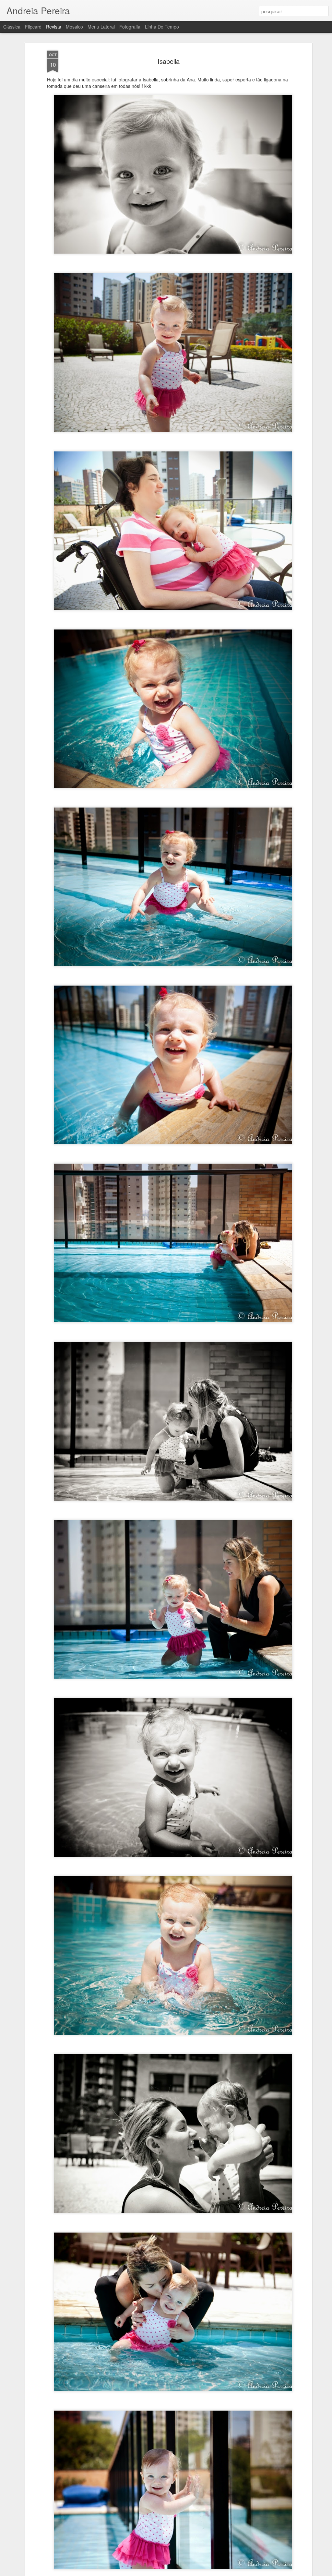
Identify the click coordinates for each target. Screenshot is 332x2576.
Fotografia (130, 27)
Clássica (12, 27)
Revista (54, 27)
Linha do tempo (162, 27)
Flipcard (33, 27)
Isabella (169, 61)
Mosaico (74, 27)
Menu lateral (101, 27)
